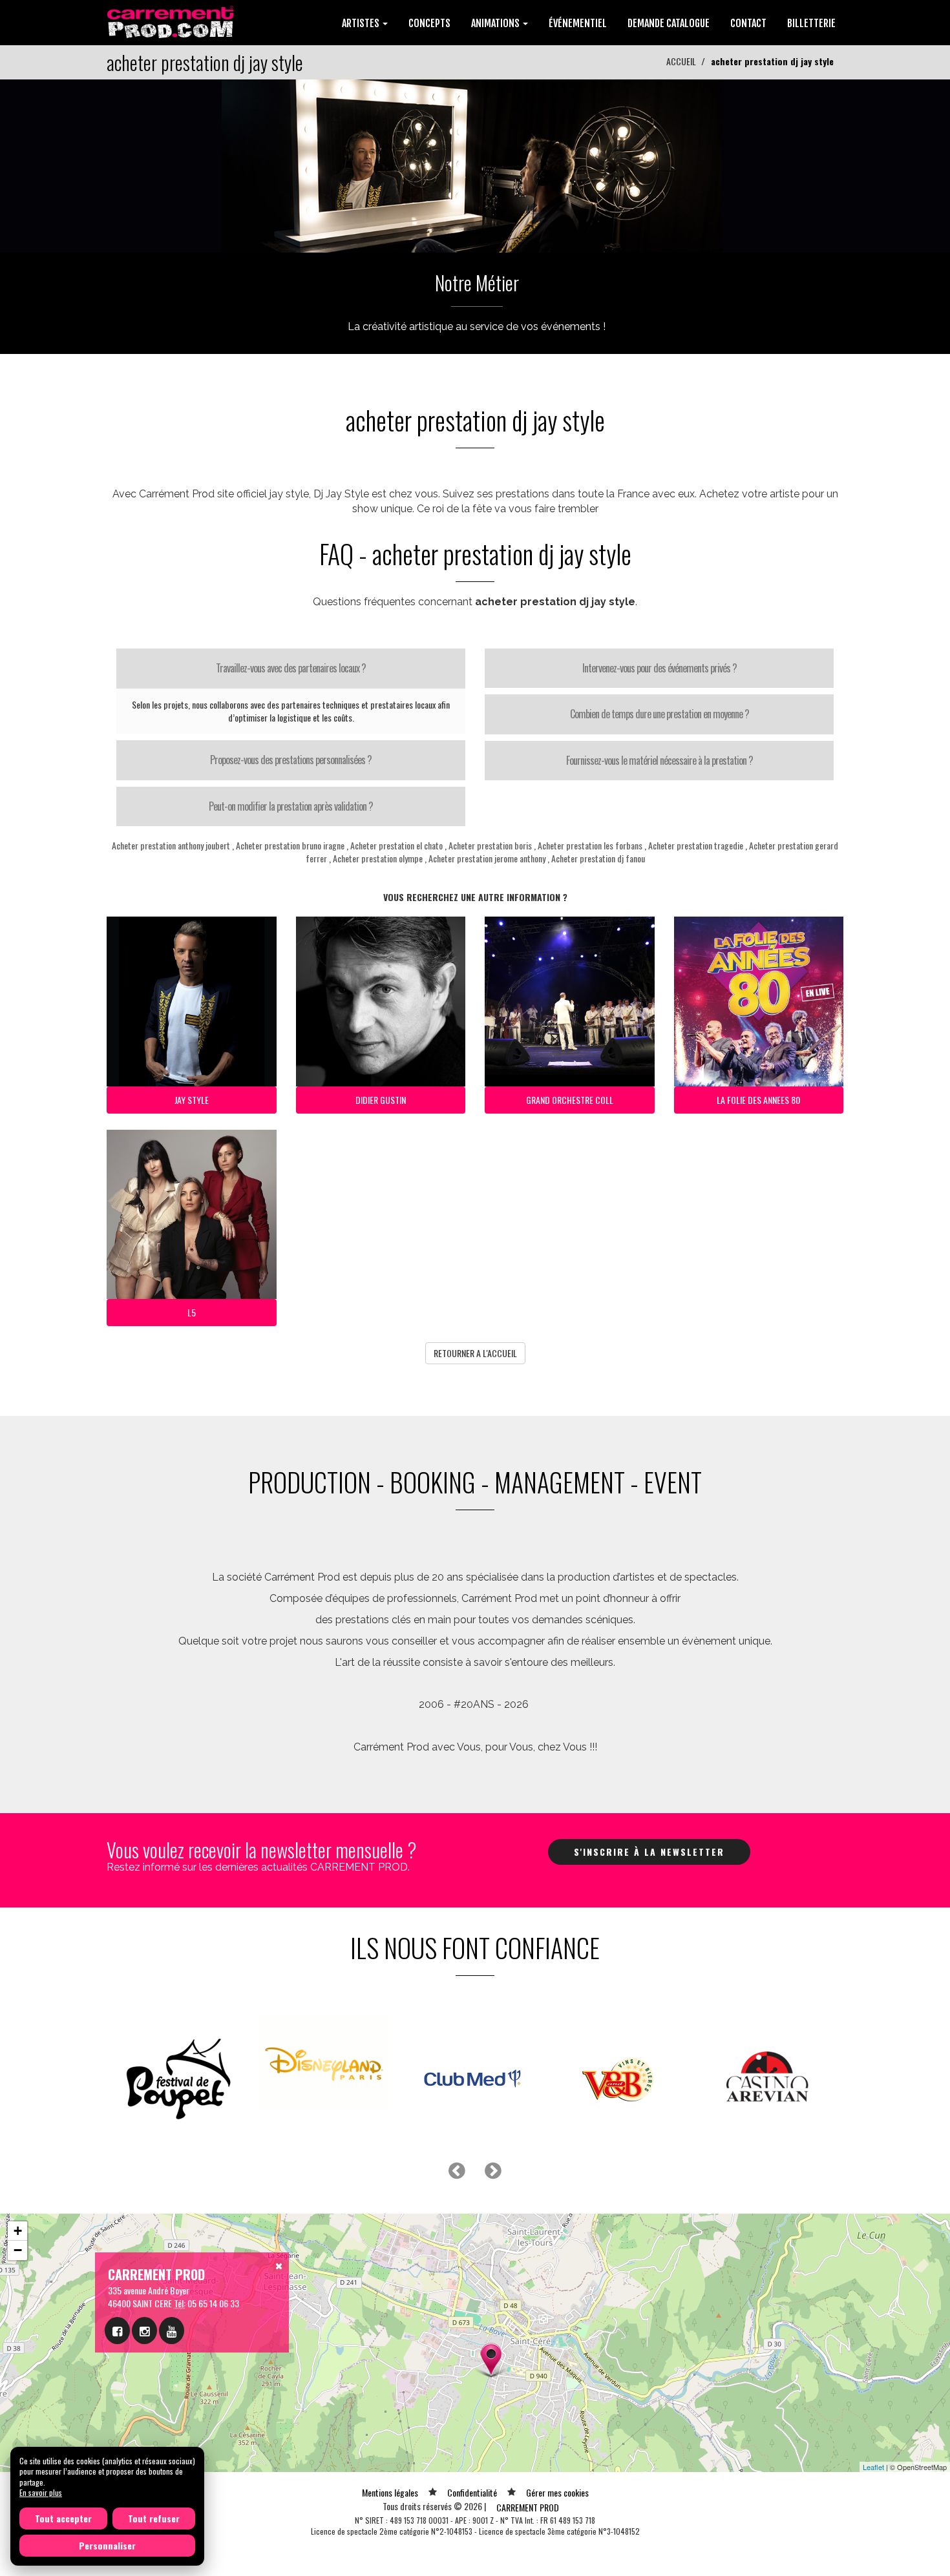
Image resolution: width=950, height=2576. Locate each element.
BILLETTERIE (811, 23)
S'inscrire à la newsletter (649, 1852)
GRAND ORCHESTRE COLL (570, 1100)
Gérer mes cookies (557, 2460)
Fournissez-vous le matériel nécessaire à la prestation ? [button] (660, 760)
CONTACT (748, 23)
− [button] (18, 2218)
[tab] (291, 669)
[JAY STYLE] (475, 164)
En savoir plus (41, 2492)
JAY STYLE (192, 1100)
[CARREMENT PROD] (172, 21)
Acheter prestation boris (490, 845)
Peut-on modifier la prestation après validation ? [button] (291, 806)
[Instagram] (144, 2298)
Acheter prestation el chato (396, 845)
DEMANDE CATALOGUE (669, 23)
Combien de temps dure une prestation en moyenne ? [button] (660, 714)
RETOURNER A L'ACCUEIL (475, 1353)
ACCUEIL (681, 61)
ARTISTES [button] (362, 23)
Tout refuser (154, 2518)
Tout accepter (63, 2518)
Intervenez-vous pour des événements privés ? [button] (660, 668)
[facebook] (117, 2298)
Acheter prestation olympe (378, 858)
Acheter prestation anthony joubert (171, 845)
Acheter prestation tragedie (696, 845)
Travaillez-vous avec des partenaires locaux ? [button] (291, 668)
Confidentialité (472, 2460)
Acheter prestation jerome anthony (487, 858)
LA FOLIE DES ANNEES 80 (758, 1100)
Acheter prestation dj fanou (598, 858)
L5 (192, 1312)
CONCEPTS (429, 23)
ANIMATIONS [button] (496, 23)
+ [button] (18, 2198)
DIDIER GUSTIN (381, 1100)
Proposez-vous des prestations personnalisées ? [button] (291, 760)
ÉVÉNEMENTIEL (578, 23)
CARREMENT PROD (528, 2475)
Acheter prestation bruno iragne (290, 845)
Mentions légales (390, 2460)
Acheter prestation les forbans (590, 845)
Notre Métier (477, 283)
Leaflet (873, 2435)
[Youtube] (172, 2298)
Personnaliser (107, 2545)
